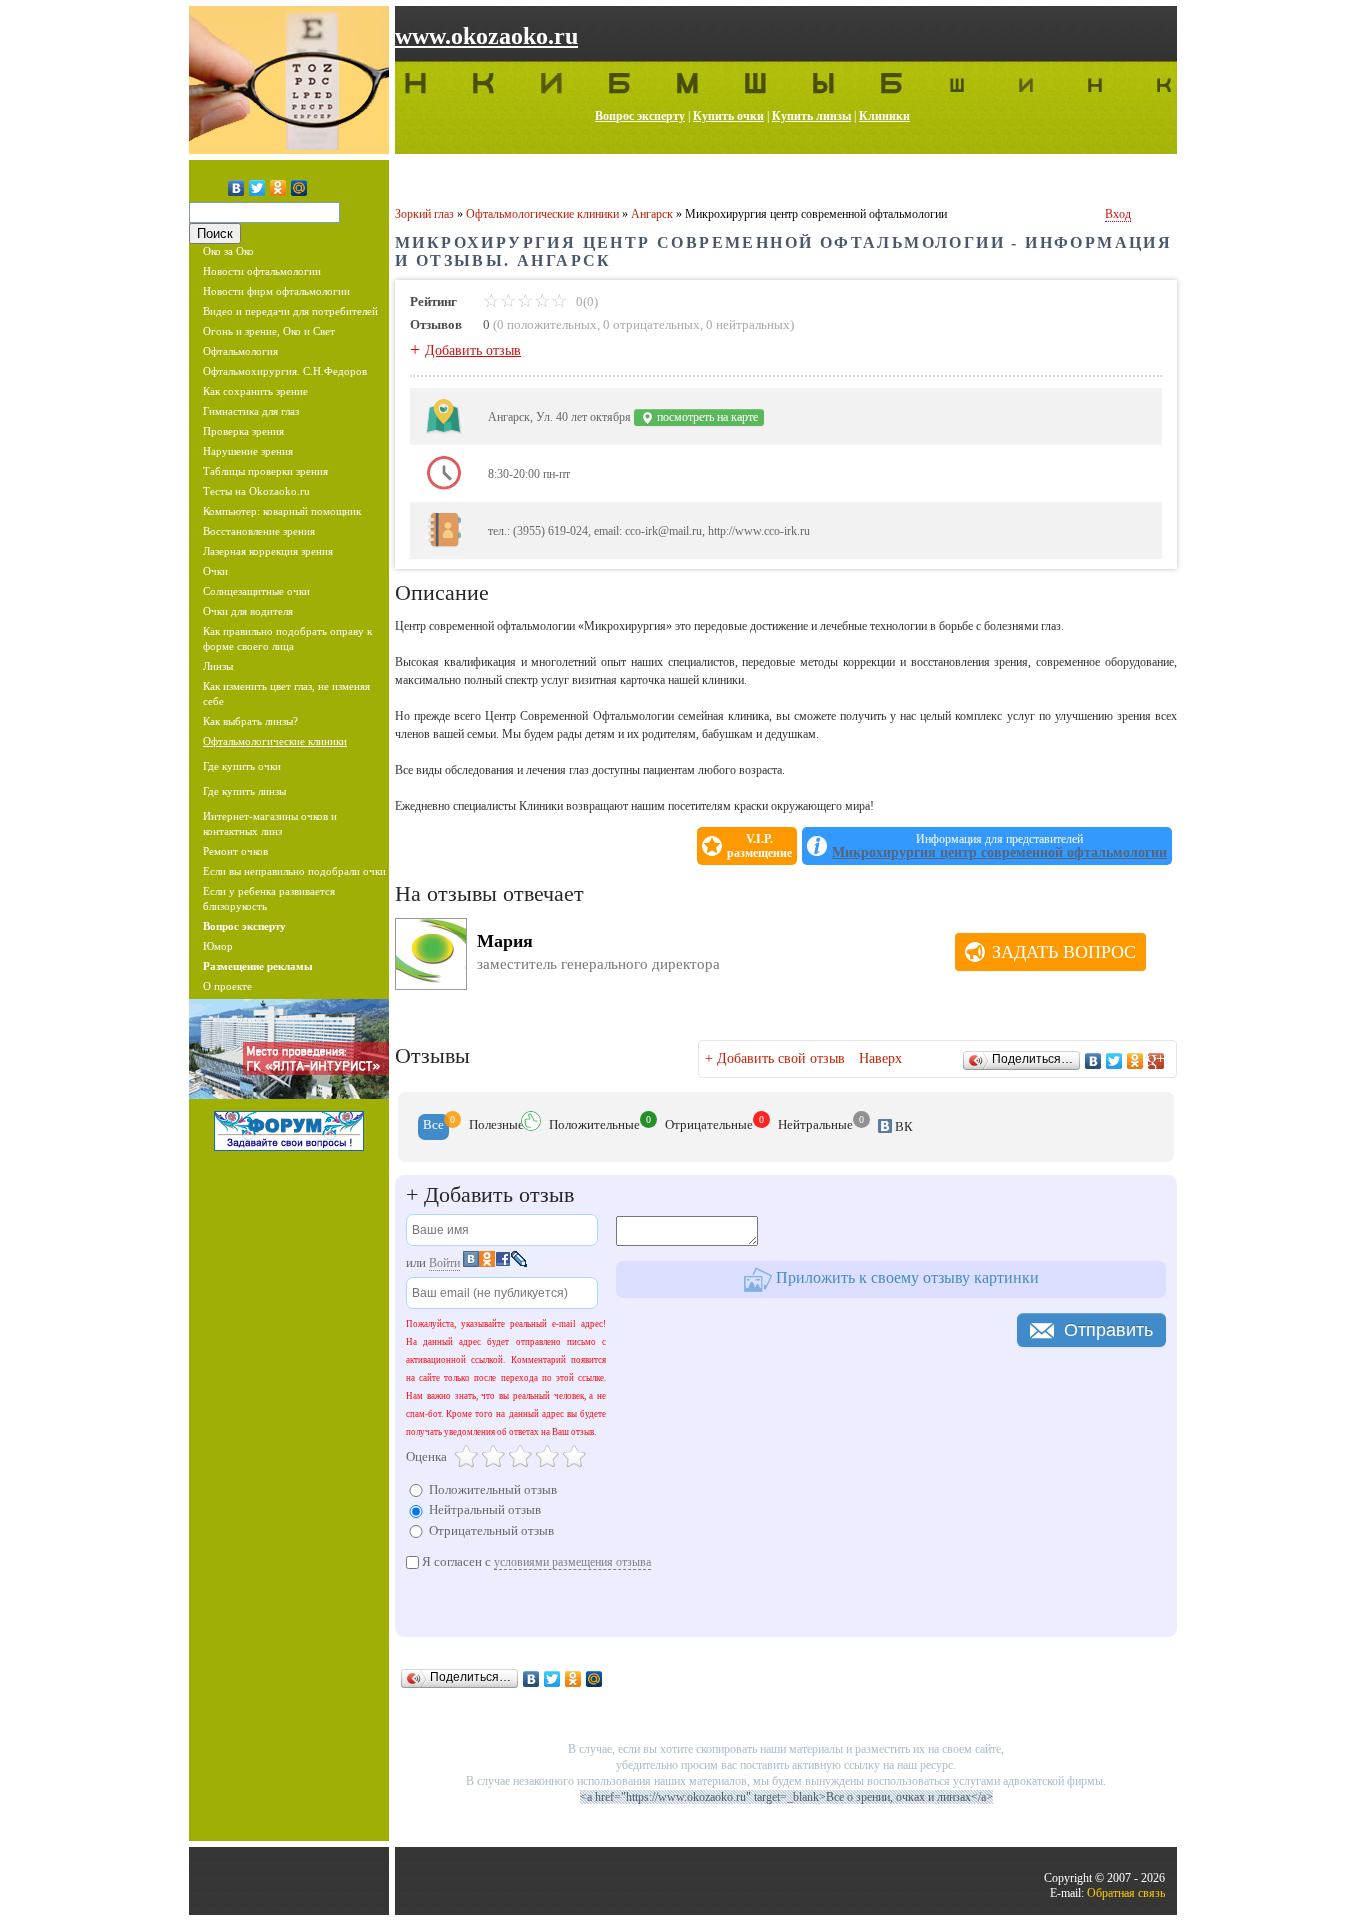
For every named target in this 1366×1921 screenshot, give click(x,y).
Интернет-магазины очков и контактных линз (270, 823)
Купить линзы (811, 116)
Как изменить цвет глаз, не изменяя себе (286, 693)
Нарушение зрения (248, 451)
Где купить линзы (244, 791)
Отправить (1108, 1330)
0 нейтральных (748, 324)
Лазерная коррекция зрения (268, 551)
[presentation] (433, 1127)
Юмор (218, 946)
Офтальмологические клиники (275, 741)
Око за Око (228, 251)
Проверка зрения (243, 431)
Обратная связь (1126, 1893)
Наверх (880, 1058)
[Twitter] (257, 188)
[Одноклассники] (278, 188)
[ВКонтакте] (236, 188)
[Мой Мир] (299, 188)
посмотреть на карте (706, 417)
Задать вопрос (1064, 952)
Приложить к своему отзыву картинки (905, 1278)
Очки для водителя (248, 611)
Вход (1118, 214)
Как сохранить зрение (255, 391)
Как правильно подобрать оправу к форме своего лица (287, 638)
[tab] (433, 1127)
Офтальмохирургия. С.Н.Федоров (285, 371)
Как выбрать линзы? (250, 721)
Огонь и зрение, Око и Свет (269, 331)
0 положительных (547, 324)
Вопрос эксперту (640, 116)
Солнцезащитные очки (256, 591)
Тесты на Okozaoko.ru (256, 491)
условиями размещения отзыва (572, 1562)
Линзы (218, 666)
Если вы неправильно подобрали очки (294, 871)
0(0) (585, 301)
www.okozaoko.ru (486, 36)
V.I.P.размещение (759, 846)
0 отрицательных (651, 324)
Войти (444, 1263)
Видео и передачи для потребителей (290, 311)
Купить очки (728, 116)
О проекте (227, 986)
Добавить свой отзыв (781, 1058)
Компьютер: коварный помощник (282, 511)
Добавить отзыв (473, 350)
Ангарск (652, 214)
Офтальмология (240, 351)
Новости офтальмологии (262, 271)
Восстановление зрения (259, 531)
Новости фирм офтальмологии (276, 291)
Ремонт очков (235, 851)
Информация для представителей (999, 846)
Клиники (884, 116)
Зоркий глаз (424, 214)
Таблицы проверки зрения (265, 471)
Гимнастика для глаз (251, 411)
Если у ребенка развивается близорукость (269, 898)
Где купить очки (242, 766)
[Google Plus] (1156, 1061)
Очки (215, 571)
